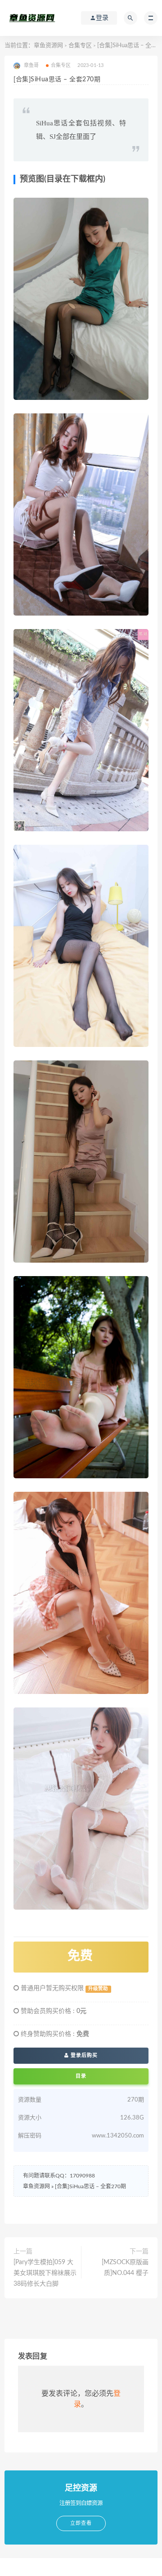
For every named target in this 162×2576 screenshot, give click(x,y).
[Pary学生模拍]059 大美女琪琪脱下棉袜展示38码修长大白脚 (45, 2273)
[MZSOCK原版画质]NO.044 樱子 (125, 2268)
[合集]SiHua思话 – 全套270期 (90, 2186)
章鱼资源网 (48, 46)
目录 (81, 2076)
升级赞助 (98, 1989)
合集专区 (80, 46)
